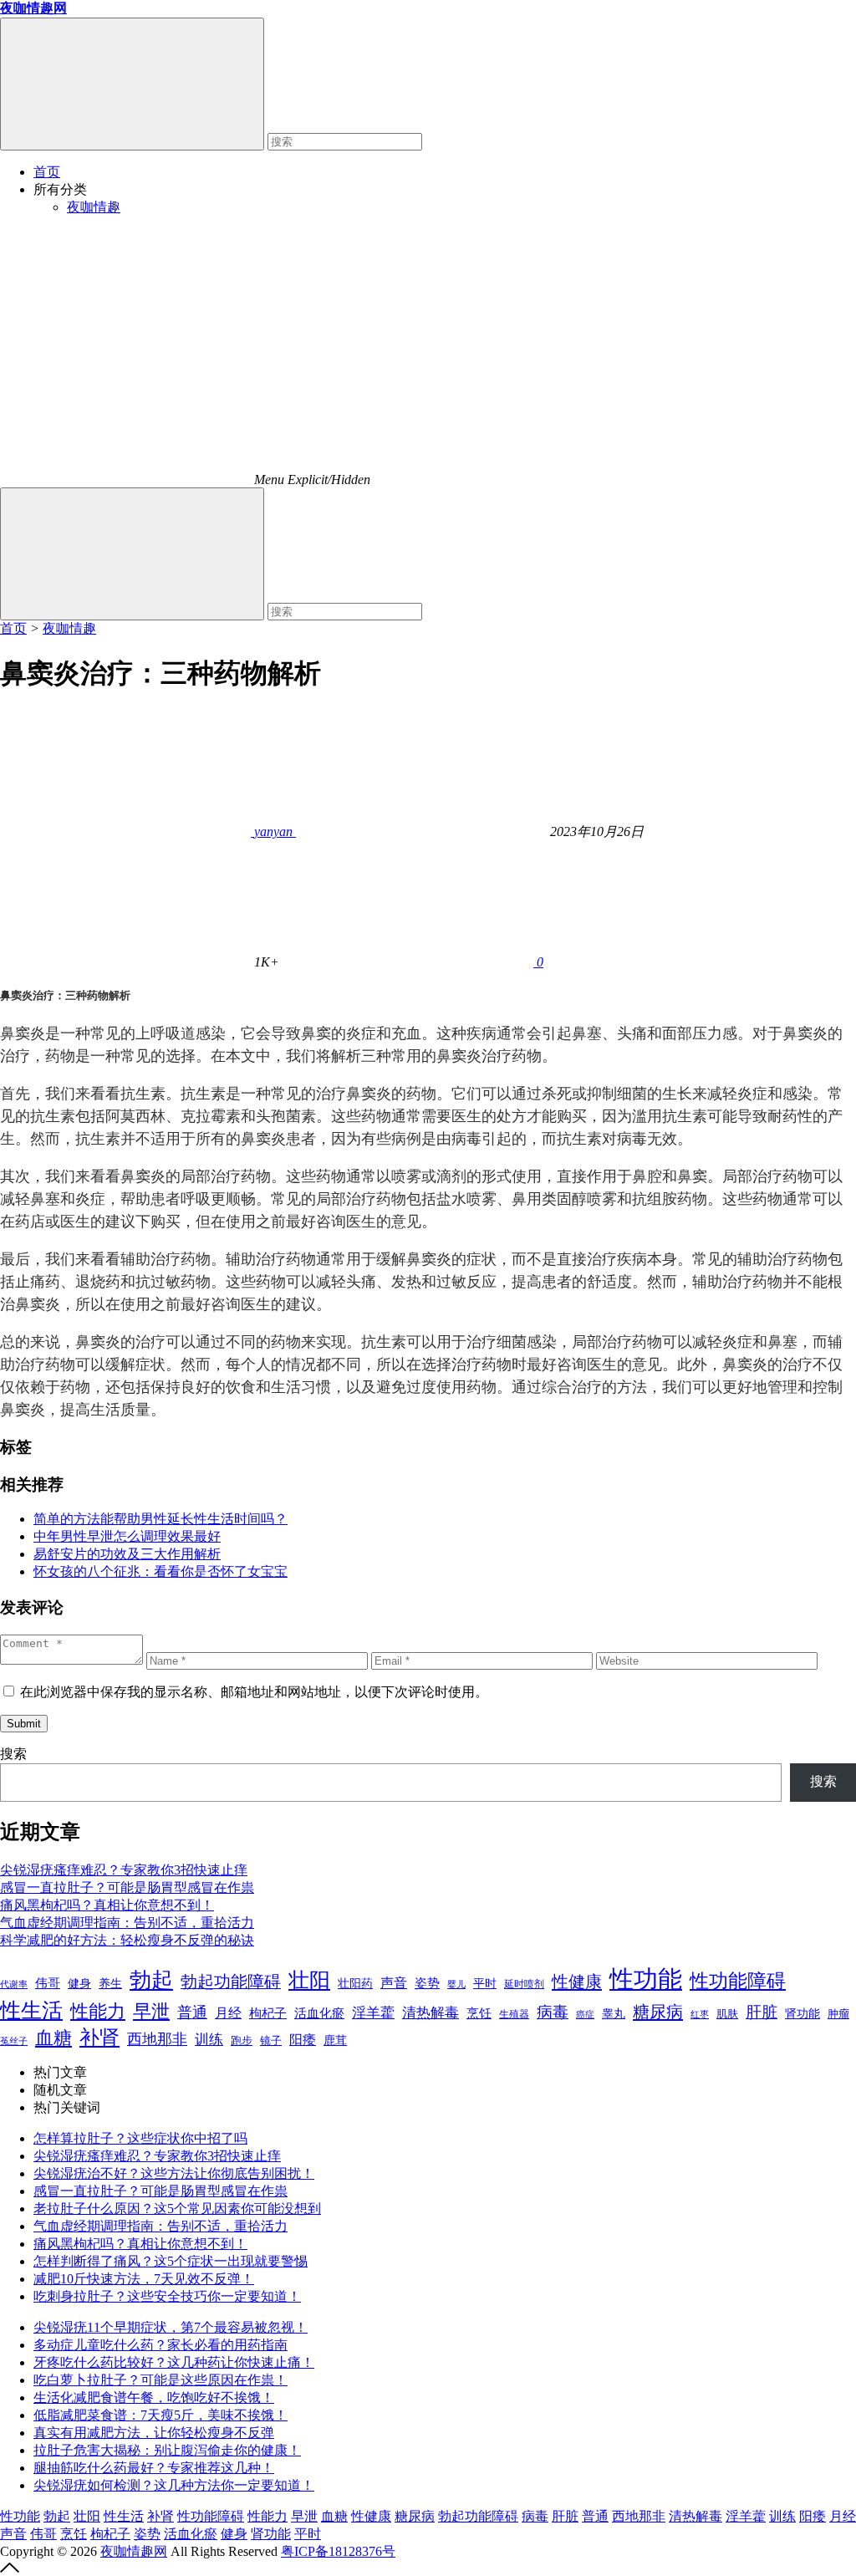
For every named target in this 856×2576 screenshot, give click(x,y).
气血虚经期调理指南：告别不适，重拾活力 (127, 1923)
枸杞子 (268, 2013)
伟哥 (48, 1983)
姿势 (427, 1983)
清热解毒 (431, 2013)
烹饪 (479, 2013)
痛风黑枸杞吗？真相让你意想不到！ (107, 1905)
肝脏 (762, 2012)
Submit (24, 1724)
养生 (110, 1984)
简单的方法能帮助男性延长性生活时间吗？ (160, 1519)
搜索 (13, 1754)
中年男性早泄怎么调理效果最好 (127, 1536)
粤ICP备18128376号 (338, 2551)
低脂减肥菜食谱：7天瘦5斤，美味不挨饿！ (160, 2415)
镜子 (271, 2040)
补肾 (99, 2037)
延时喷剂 (524, 1984)
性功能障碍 (738, 1981)
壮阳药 (355, 1984)
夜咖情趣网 (134, 2551)
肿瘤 (838, 2014)
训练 (209, 2040)
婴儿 (456, 1984)
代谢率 (14, 1984)
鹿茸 (335, 2040)
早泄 (151, 2011)
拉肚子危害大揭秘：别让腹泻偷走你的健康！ (167, 2450)
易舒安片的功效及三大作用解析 (127, 1554)
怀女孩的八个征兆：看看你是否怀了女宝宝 (160, 1571)
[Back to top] (10, 2568)
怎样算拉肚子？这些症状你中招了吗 (140, 2138)
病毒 (553, 2012)
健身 (79, 1983)
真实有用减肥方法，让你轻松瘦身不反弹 (154, 2433)
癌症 (585, 2014)
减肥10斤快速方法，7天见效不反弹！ (144, 2279)
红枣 (700, 2015)
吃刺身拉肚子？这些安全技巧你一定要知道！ (167, 2296)
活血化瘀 (319, 2013)
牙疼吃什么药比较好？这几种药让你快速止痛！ (174, 2362)
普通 (192, 2012)
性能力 (98, 2011)
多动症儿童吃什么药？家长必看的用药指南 (160, 2345)
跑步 (242, 2041)
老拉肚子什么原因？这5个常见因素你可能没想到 (177, 2209)
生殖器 (514, 2014)
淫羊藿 (373, 2013)
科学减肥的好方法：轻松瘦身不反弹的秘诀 (127, 1940)
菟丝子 (14, 2041)
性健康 (577, 1982)
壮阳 (309, 1980)
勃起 (151, 1980)
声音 (394, 1983)
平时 (485, 1983)
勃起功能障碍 (231, 1982)
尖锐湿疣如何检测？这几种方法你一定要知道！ (174, 2485)
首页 (47, 172)
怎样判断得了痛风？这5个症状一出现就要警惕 (171, 2261)
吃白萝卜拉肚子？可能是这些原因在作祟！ (160, 2380)
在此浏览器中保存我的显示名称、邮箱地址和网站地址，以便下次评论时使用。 (254, 1692)
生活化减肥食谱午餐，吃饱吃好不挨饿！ (154, 2397)
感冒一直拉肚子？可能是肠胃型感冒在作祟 (127, 1887)
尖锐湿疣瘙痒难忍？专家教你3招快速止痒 (124, 1870)
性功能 (646, 1979)
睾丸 (614, 2014)
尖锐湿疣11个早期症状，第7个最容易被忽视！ (171, 2327)
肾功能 (802, 2013)
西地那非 (157, 2039)
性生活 (31, 2010)
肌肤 (727, 2014)
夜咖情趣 (94, 207)
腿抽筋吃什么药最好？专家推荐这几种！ (154, 2468)
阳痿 (303, 2040)
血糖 (53, 2038)
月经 (228, 2013)
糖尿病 (658, 2012)
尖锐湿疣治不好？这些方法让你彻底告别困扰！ (174, 2173)
